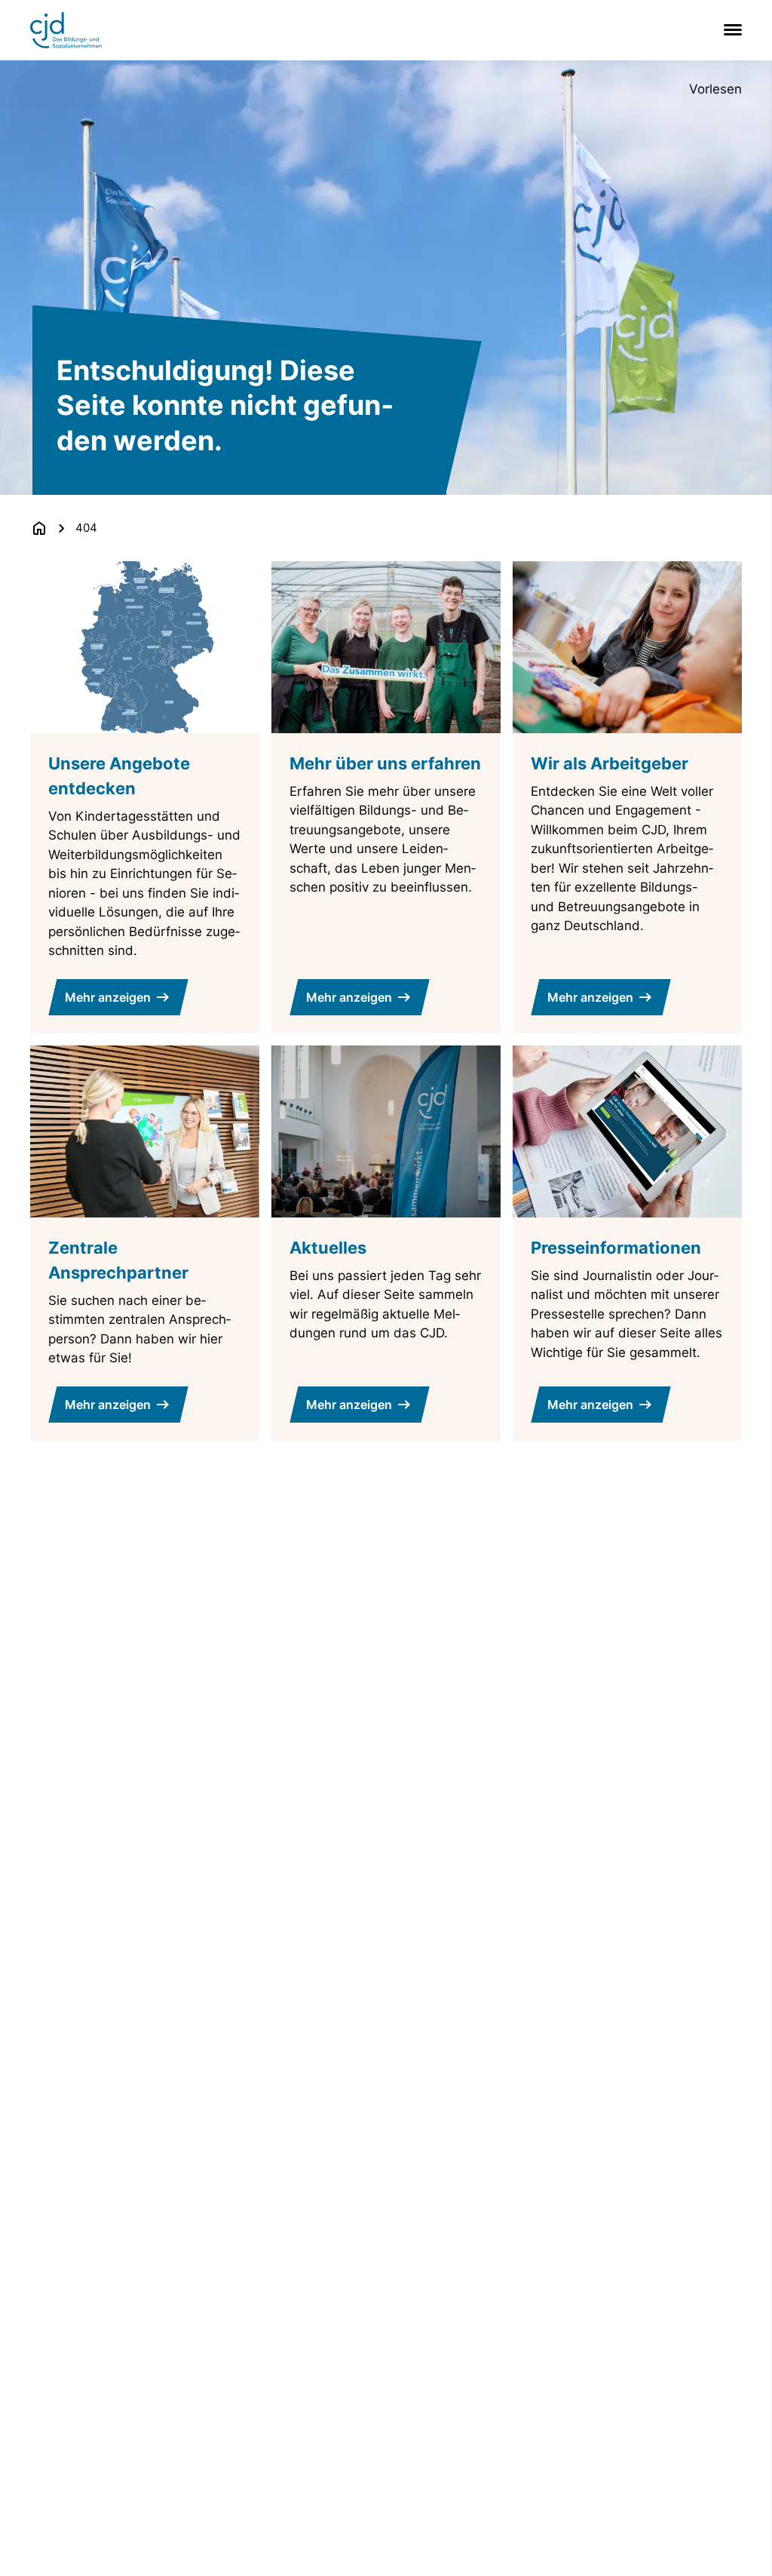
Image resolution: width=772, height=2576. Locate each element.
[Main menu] (730, 30)
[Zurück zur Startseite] (39, 528)
